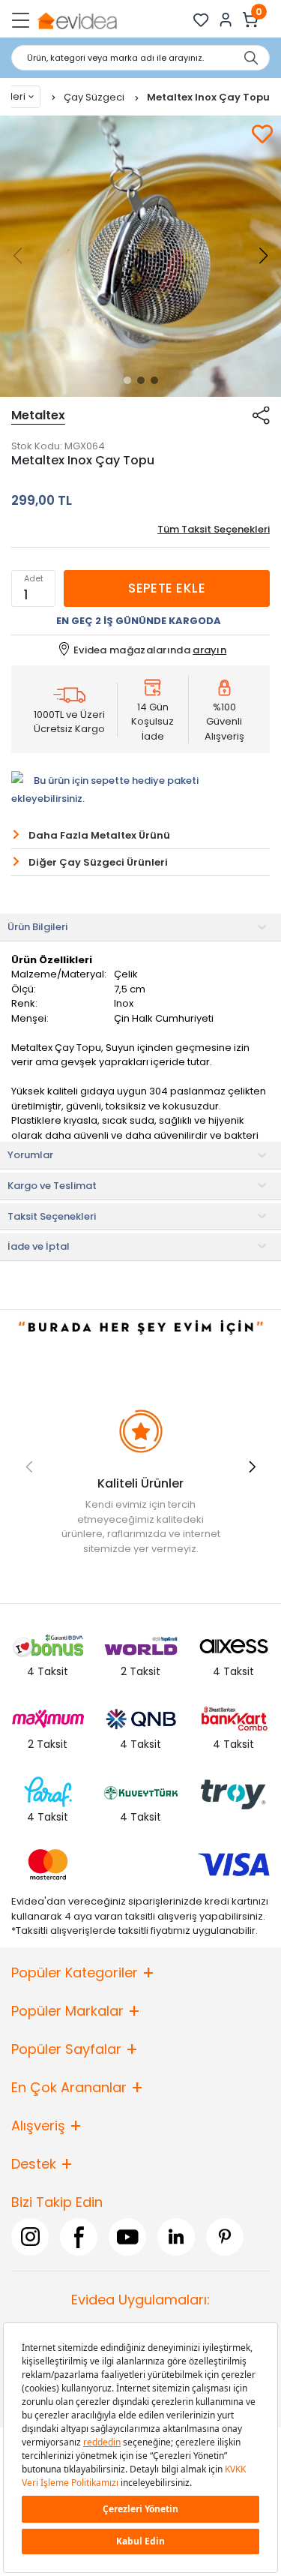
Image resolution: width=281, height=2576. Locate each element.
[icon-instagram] (30, 2236)
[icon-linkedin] (176, 2236)
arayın (209, 650)
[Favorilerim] (201, 20)
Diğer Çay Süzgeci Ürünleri (98, 862)
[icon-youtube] (127, 2236)
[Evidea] (77, 20)
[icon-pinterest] (225, 2236)
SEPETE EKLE (167, 588)
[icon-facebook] (79, 2236)
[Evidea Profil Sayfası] (226, 20)
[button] (127, 380)
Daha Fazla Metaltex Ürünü (99, 835)
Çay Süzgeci (95, 97)
